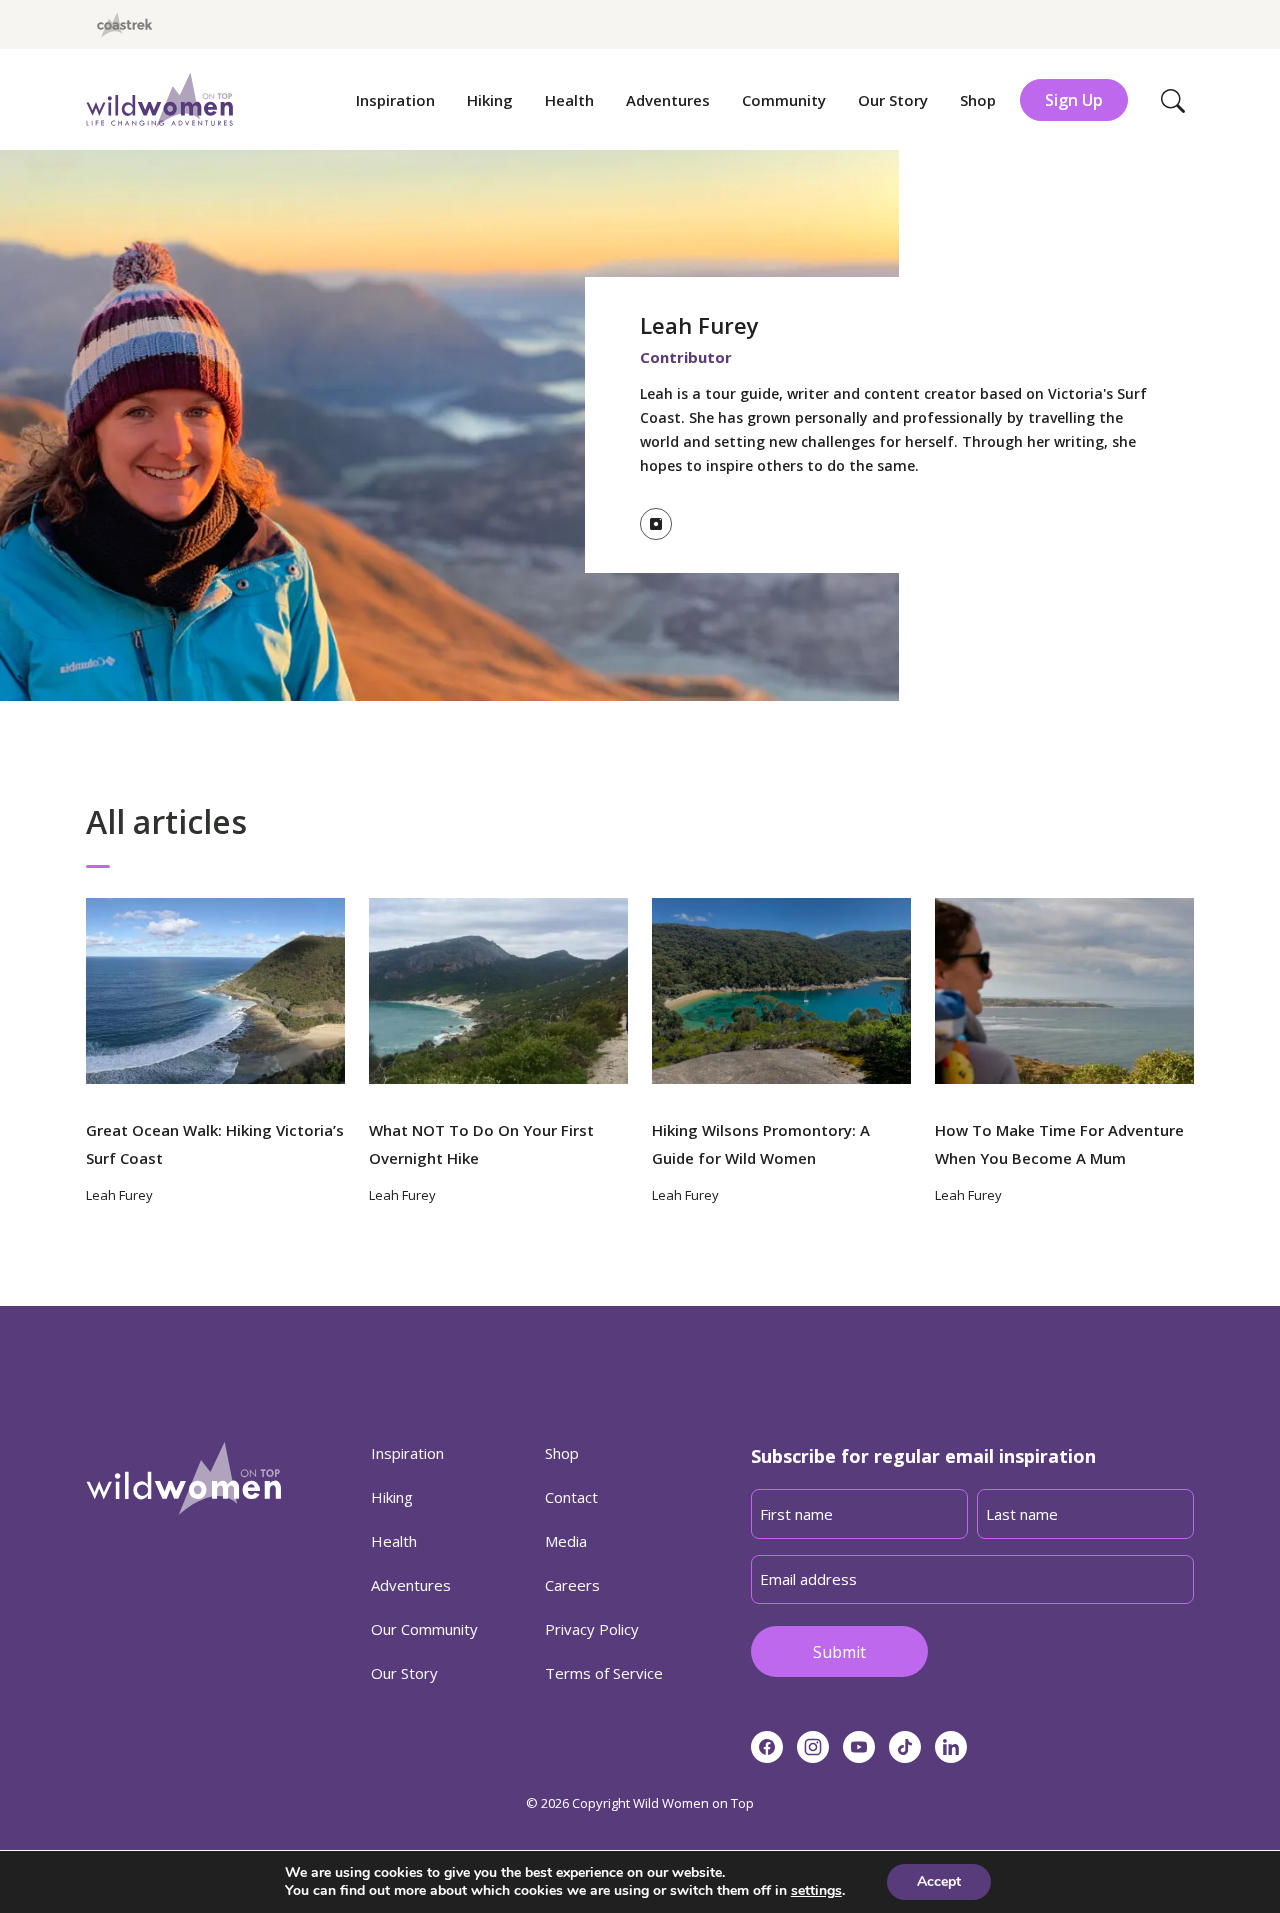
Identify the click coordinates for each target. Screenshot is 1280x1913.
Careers (572, 1585)
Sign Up (1074, 100)
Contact (571, 1497)
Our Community (424, 1629)
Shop (978, 100)
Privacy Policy (592, 1629)
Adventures (668, 100)
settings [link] (816, 1890)
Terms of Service (604, 1673)
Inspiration (395, 100)
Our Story (893, 100)
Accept (939, 1881)
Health (569, 100)
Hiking (490, 100)
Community (784, 100)
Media (566, 1541)
